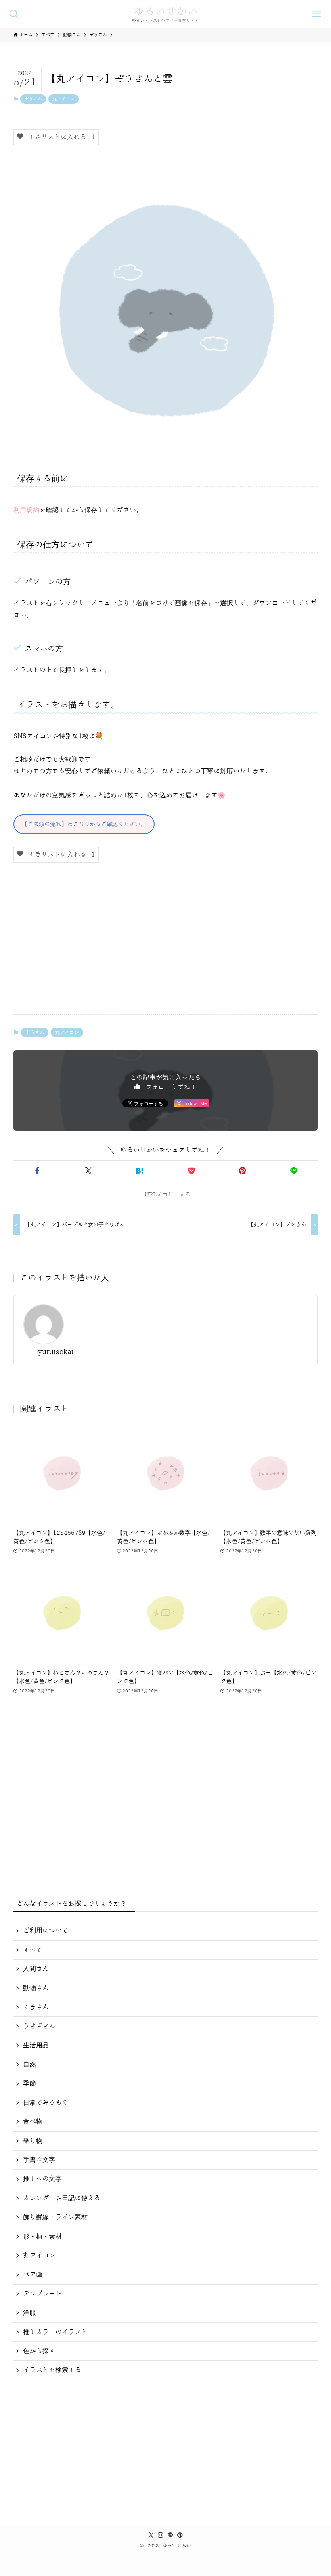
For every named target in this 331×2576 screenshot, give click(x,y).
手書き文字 (39, 2160)
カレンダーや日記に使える (62, 2198)
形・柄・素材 (42, 2237)
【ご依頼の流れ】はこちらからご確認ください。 (84, 824)
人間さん (36, 1969)
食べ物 (33, 2122)
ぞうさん (33, 99)
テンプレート (42, 2294)
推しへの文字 (42, 2179)
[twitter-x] (151, 2535)
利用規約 (26, 510)
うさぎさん (39, 2026)
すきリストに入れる (59, 137)
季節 (29, 2083)
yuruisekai (56, 1352)
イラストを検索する (52, 2370)
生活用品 (36, 2045)
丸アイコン (64, 99)
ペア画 (33, 2274)
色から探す (39, 2351)
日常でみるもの (46, 2103)
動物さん (36, 1988)
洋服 (29, 2313)
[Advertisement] (165, 945)
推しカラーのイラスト (55, 2332)
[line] (170, 2535)
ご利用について (46, 1931)
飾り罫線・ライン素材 (55, 2217)
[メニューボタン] (317, 14)
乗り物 (33, 2141)
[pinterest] (180, 2535)
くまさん (36, 2007)
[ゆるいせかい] (166, 14)
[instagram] (161, 2535)
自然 (29, 2064)
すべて (33, 1950)
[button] (37, 1171)
